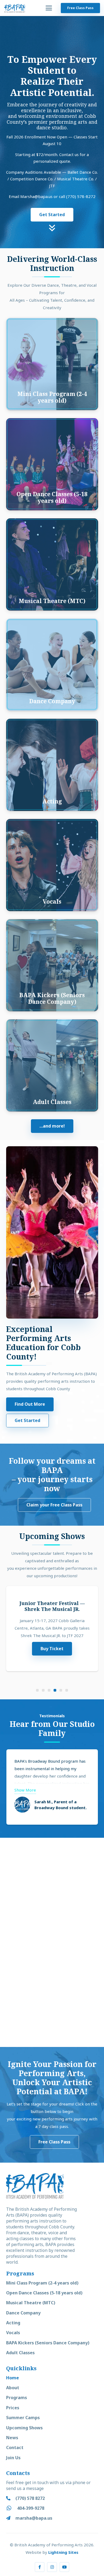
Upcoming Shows (24, 2428)
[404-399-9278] (12, 2508)
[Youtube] (65, 2567)
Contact (15, 2447)
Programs (17, 2398)
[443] (52, 1890)
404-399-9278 (31, 2508)
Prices (13, 2408)
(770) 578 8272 (30, 2498)
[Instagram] (52, 2567)
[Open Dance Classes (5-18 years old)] (52, 464)
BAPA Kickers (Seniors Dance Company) (48, 2343)
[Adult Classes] (52, 1065)
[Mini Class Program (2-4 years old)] (52, 364)
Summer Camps (23, 2418)
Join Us (13, 2458)
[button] (49, 8)
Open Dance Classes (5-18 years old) (44, 2293)
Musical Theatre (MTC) (31, 2303)
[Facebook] (40, 2567)
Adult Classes (20, 2353)
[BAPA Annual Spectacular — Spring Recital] (52, 1629)
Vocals (13, 2333)
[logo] (15, 8)
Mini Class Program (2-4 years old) (42, 2283)
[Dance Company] (52, 665)
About (13, 2388)
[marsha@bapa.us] (11, 2518)
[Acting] (52, 765)
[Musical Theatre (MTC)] (52, 564)
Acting (13, 2323)
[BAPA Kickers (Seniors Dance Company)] (52, 965)
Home (13, 2378)
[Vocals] (52, 865)
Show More (25, 1790)
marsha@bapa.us (34, 2518)
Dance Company (23, 2313)
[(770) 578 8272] (11, 2498)
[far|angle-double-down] (52, 237)
